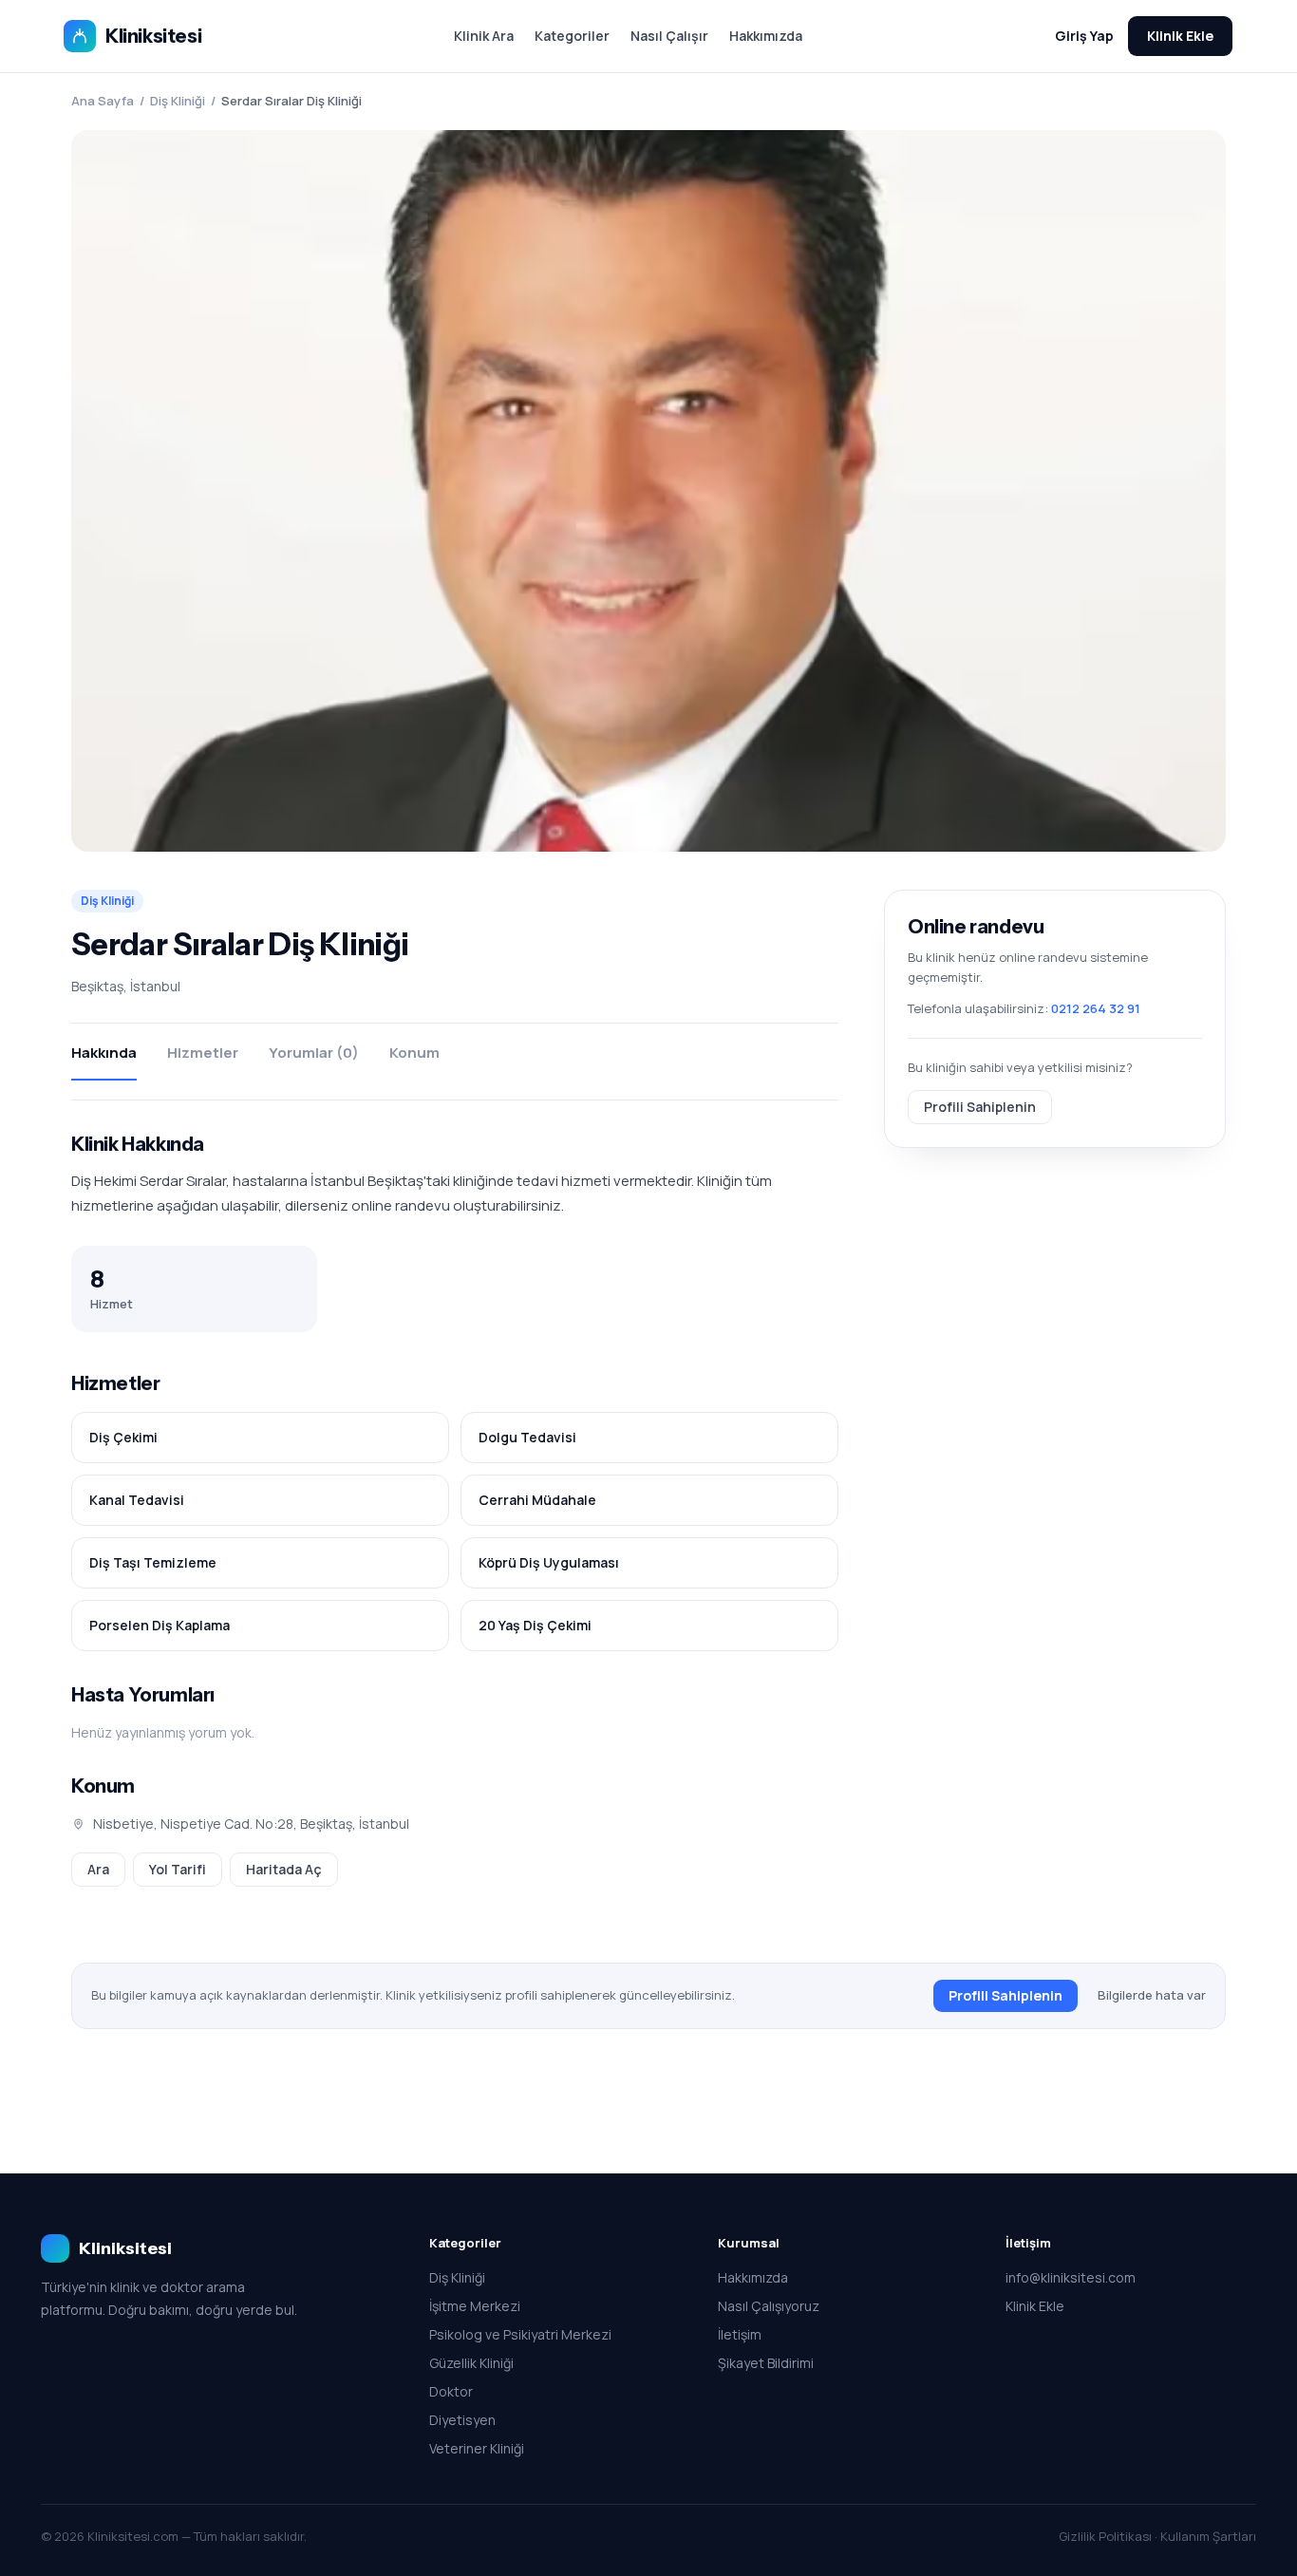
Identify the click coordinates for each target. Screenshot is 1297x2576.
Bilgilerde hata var (1152, 1995)
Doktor (451, 2391)
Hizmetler (203, 1053)
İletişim (740, 2334)
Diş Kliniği (178, 101)
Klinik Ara (484, 36)
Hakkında (104, 1053)
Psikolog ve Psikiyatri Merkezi (520, 2334)
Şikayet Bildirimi (766, 2363)
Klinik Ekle (1180, 36)
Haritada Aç (284, 1869)
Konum (414, 1053)
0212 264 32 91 (1096, 1008)
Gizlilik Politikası (1105, 2536)
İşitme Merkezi (475, 2306)
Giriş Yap (1084, 36)
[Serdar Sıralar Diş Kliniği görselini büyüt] (648, 491)
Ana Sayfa (103, 101)
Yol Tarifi (178, 1869)
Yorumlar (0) (314, 1053)
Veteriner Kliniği (477, 2448)
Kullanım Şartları (1208, 2536)
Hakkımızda (766, 36)
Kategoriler (572, 36)
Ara (98, 1869)
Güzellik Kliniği (471, 2363)
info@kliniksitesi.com (1071, 2277)
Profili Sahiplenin (980, 1106)
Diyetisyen (462, 2420)
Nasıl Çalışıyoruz (769, 2306)
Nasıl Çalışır (669, 36)
